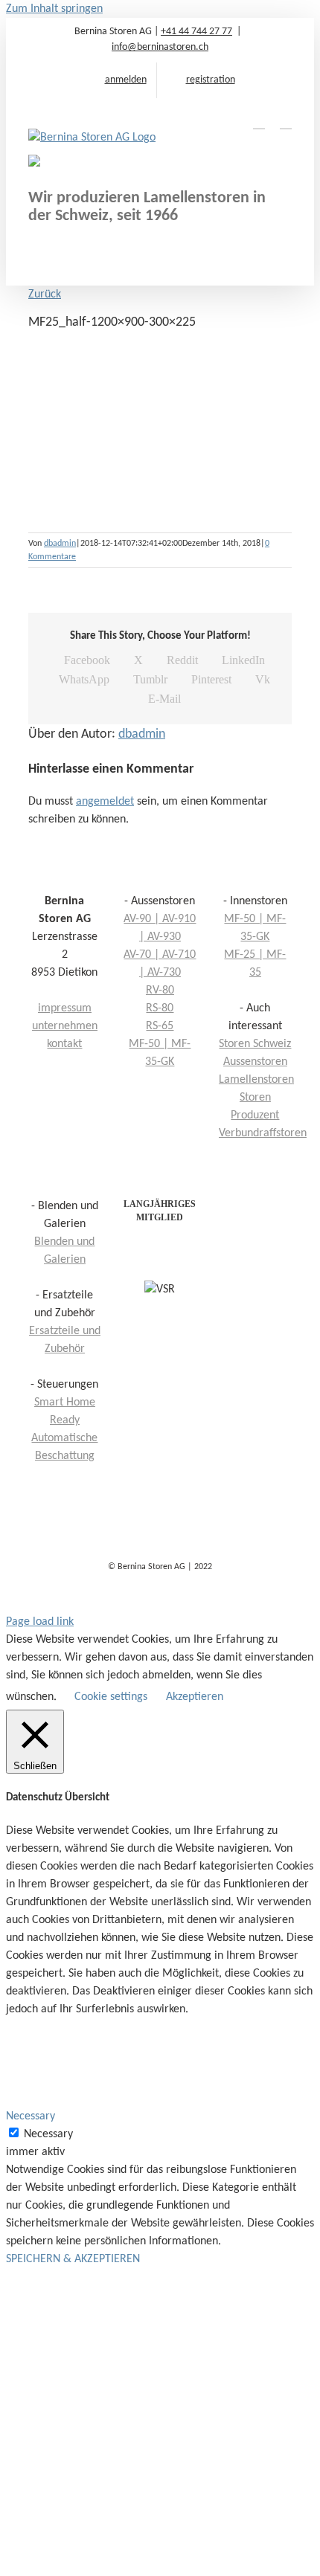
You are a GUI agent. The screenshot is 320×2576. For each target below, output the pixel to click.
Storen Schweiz (255, 1044)
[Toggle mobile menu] (286, 122)
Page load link (40, 1622)
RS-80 (160, 1008)
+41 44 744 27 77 (196, 32)
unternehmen (65, 1026)
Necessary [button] (31, 2116)
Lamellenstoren (256, 1080)
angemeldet (105, 802)
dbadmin (60, 544)
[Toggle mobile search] (259, 122)
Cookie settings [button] (111, 1697)
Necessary (48, 2134)
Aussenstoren (255, 1062)
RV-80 (160, 991)
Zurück (45, 294)
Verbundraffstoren (263, 1133)
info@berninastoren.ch (160, 47)
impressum (65, 1008)
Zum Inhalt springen (54, 9)
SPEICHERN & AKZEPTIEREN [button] (73, 2259)
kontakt (64, 1044)
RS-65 (160, 1026)
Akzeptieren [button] (195, 1697)
